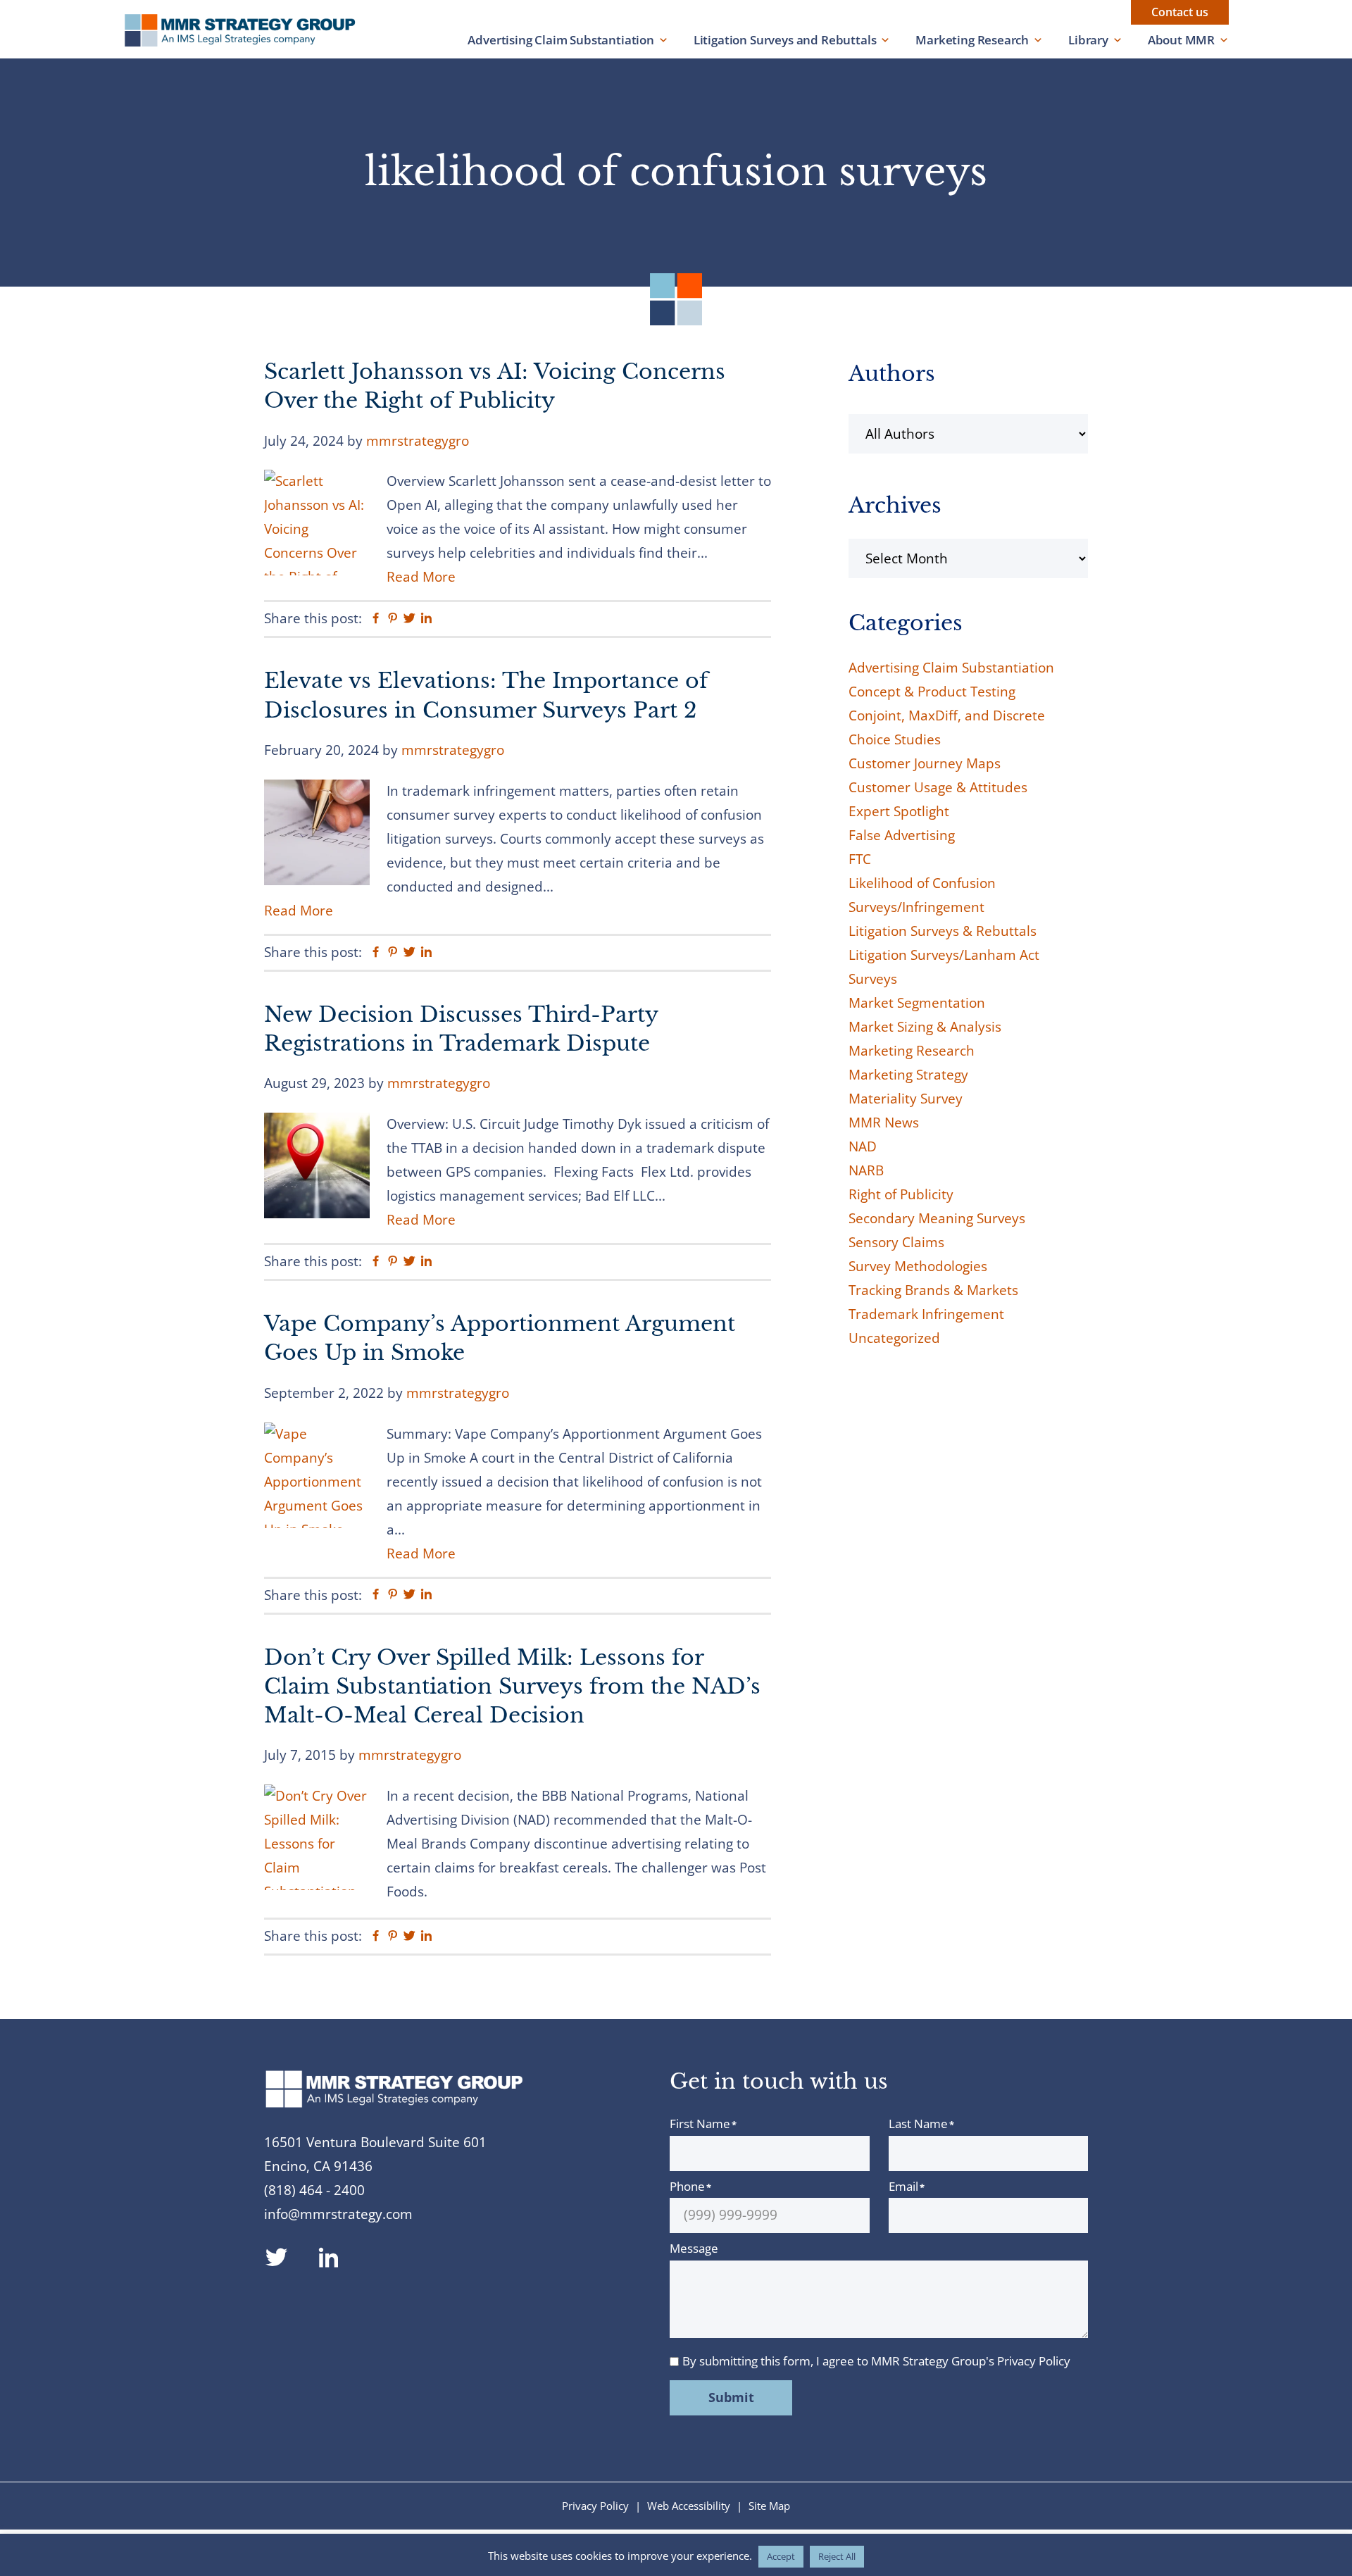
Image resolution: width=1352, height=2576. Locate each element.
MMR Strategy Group (254, 30)
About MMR (1181, 40)
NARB (866, 1170)
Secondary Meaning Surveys (937, 1218)
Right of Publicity (901, 1194)
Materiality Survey (906, 1099)
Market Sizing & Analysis (925, 1027)
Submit (731, 2397)
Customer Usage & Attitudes (938, 787)
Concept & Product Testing (932, 692)
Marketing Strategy (908, 1075)
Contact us (1180, 12)
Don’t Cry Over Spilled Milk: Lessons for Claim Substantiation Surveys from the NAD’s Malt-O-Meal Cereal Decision (512, 1687)
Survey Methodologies (918, 1266)
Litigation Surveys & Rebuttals (943, 931)
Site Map (769, 2506)
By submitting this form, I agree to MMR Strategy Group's (876, 2361)
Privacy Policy (1034, 2361)
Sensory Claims (896, 1242)
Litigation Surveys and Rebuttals (785, 40)
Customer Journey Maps (925, 763)
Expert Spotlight (899, 811)
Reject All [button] (837, 2556)
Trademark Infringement (926, 1314)
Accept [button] (781, 2556)
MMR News (884, 1123)
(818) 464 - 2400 (314, 2190)
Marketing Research (972, 40)
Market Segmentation (917, 1003)
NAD (863, 1146)
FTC (860, 859)
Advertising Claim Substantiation (561, 40)
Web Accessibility (689, 2506)
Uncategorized (894, 1338)
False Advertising (902, 835)
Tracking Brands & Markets (933, 1290)
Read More (421, 577)
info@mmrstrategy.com (338, 2214)
